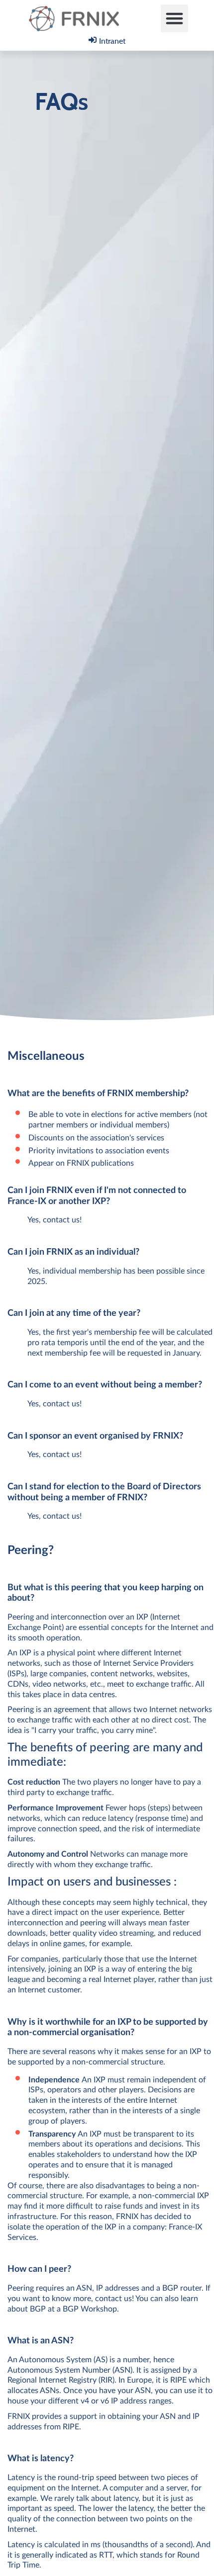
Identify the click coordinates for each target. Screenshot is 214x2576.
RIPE (178, 2380)
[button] (175, 18)
